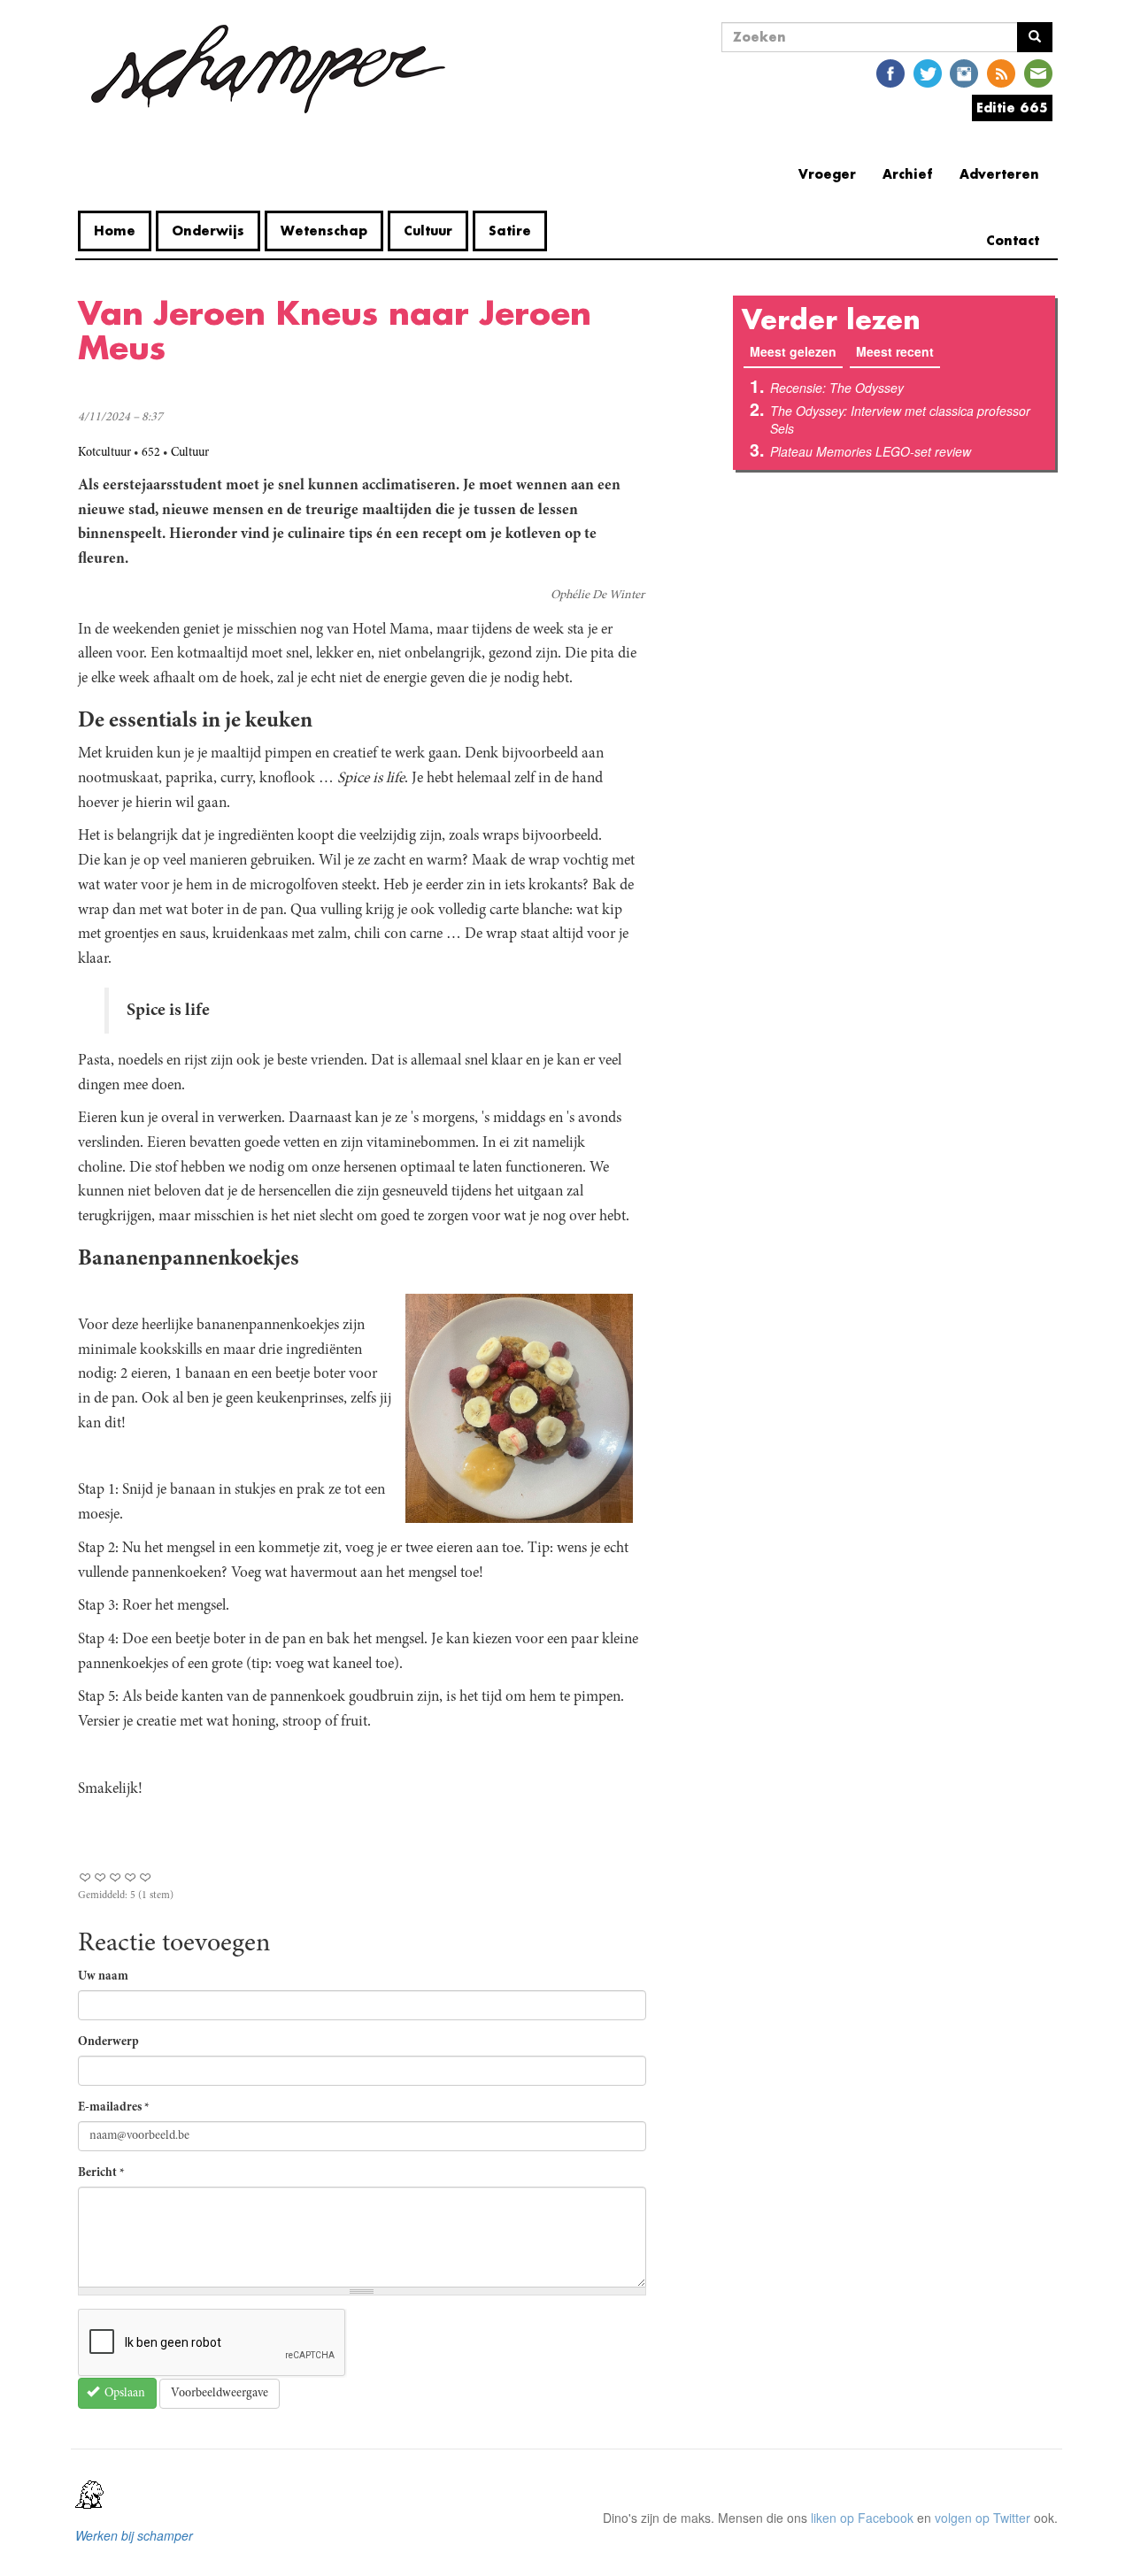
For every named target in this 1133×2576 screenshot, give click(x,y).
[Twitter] (928, 72)
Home (115, 231)
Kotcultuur (104, 453)
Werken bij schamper (134, 2535)
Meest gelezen (796, 351)
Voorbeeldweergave (220, 2394)
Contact (1013, 240)
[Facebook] (890, 72)
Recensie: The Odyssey (837, 388)
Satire (510, 231)
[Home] (268, 69)
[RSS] (1001, 72)
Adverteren (999, 174)
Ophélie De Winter (597, 596)
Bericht (101, 2173)
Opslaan (123, 2394)
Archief (908, 174)
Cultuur (428, 231)
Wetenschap (324, 231)
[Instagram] (964, 72)
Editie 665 (1012, 108)
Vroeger (827, 174)
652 (151, 453)
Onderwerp (108, 2042)
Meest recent (895, 351)
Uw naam (103, 1977)
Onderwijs (208, 231)
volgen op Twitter (983, 2518)
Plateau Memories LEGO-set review (871, 451)
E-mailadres (114, 2108)
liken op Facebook (862, 2518)
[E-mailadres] (1038, 72)
